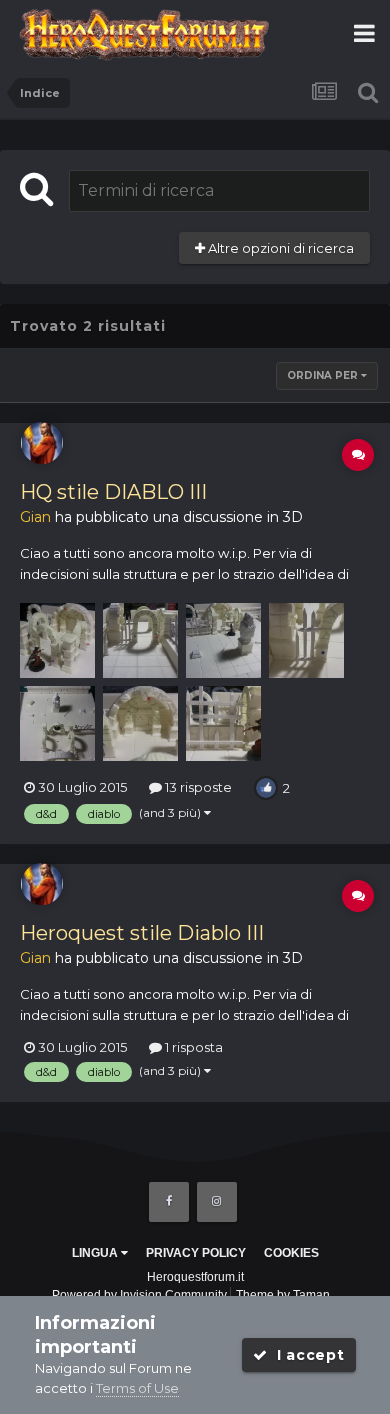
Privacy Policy (196, 1253)
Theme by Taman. (284, 1295)
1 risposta (192, 1047)
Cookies (291, 1253)
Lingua (96, 1253)
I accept (305, 1355)
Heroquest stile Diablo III (142, 933)
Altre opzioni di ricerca (279, 248)
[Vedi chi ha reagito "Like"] (266, 786)
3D (293, 517)
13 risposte (197, 787)
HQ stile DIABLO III (113, 492)
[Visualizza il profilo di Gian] (42, 443)
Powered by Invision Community (139, 1295)
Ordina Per (324, 375)
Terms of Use (137, 1388)
